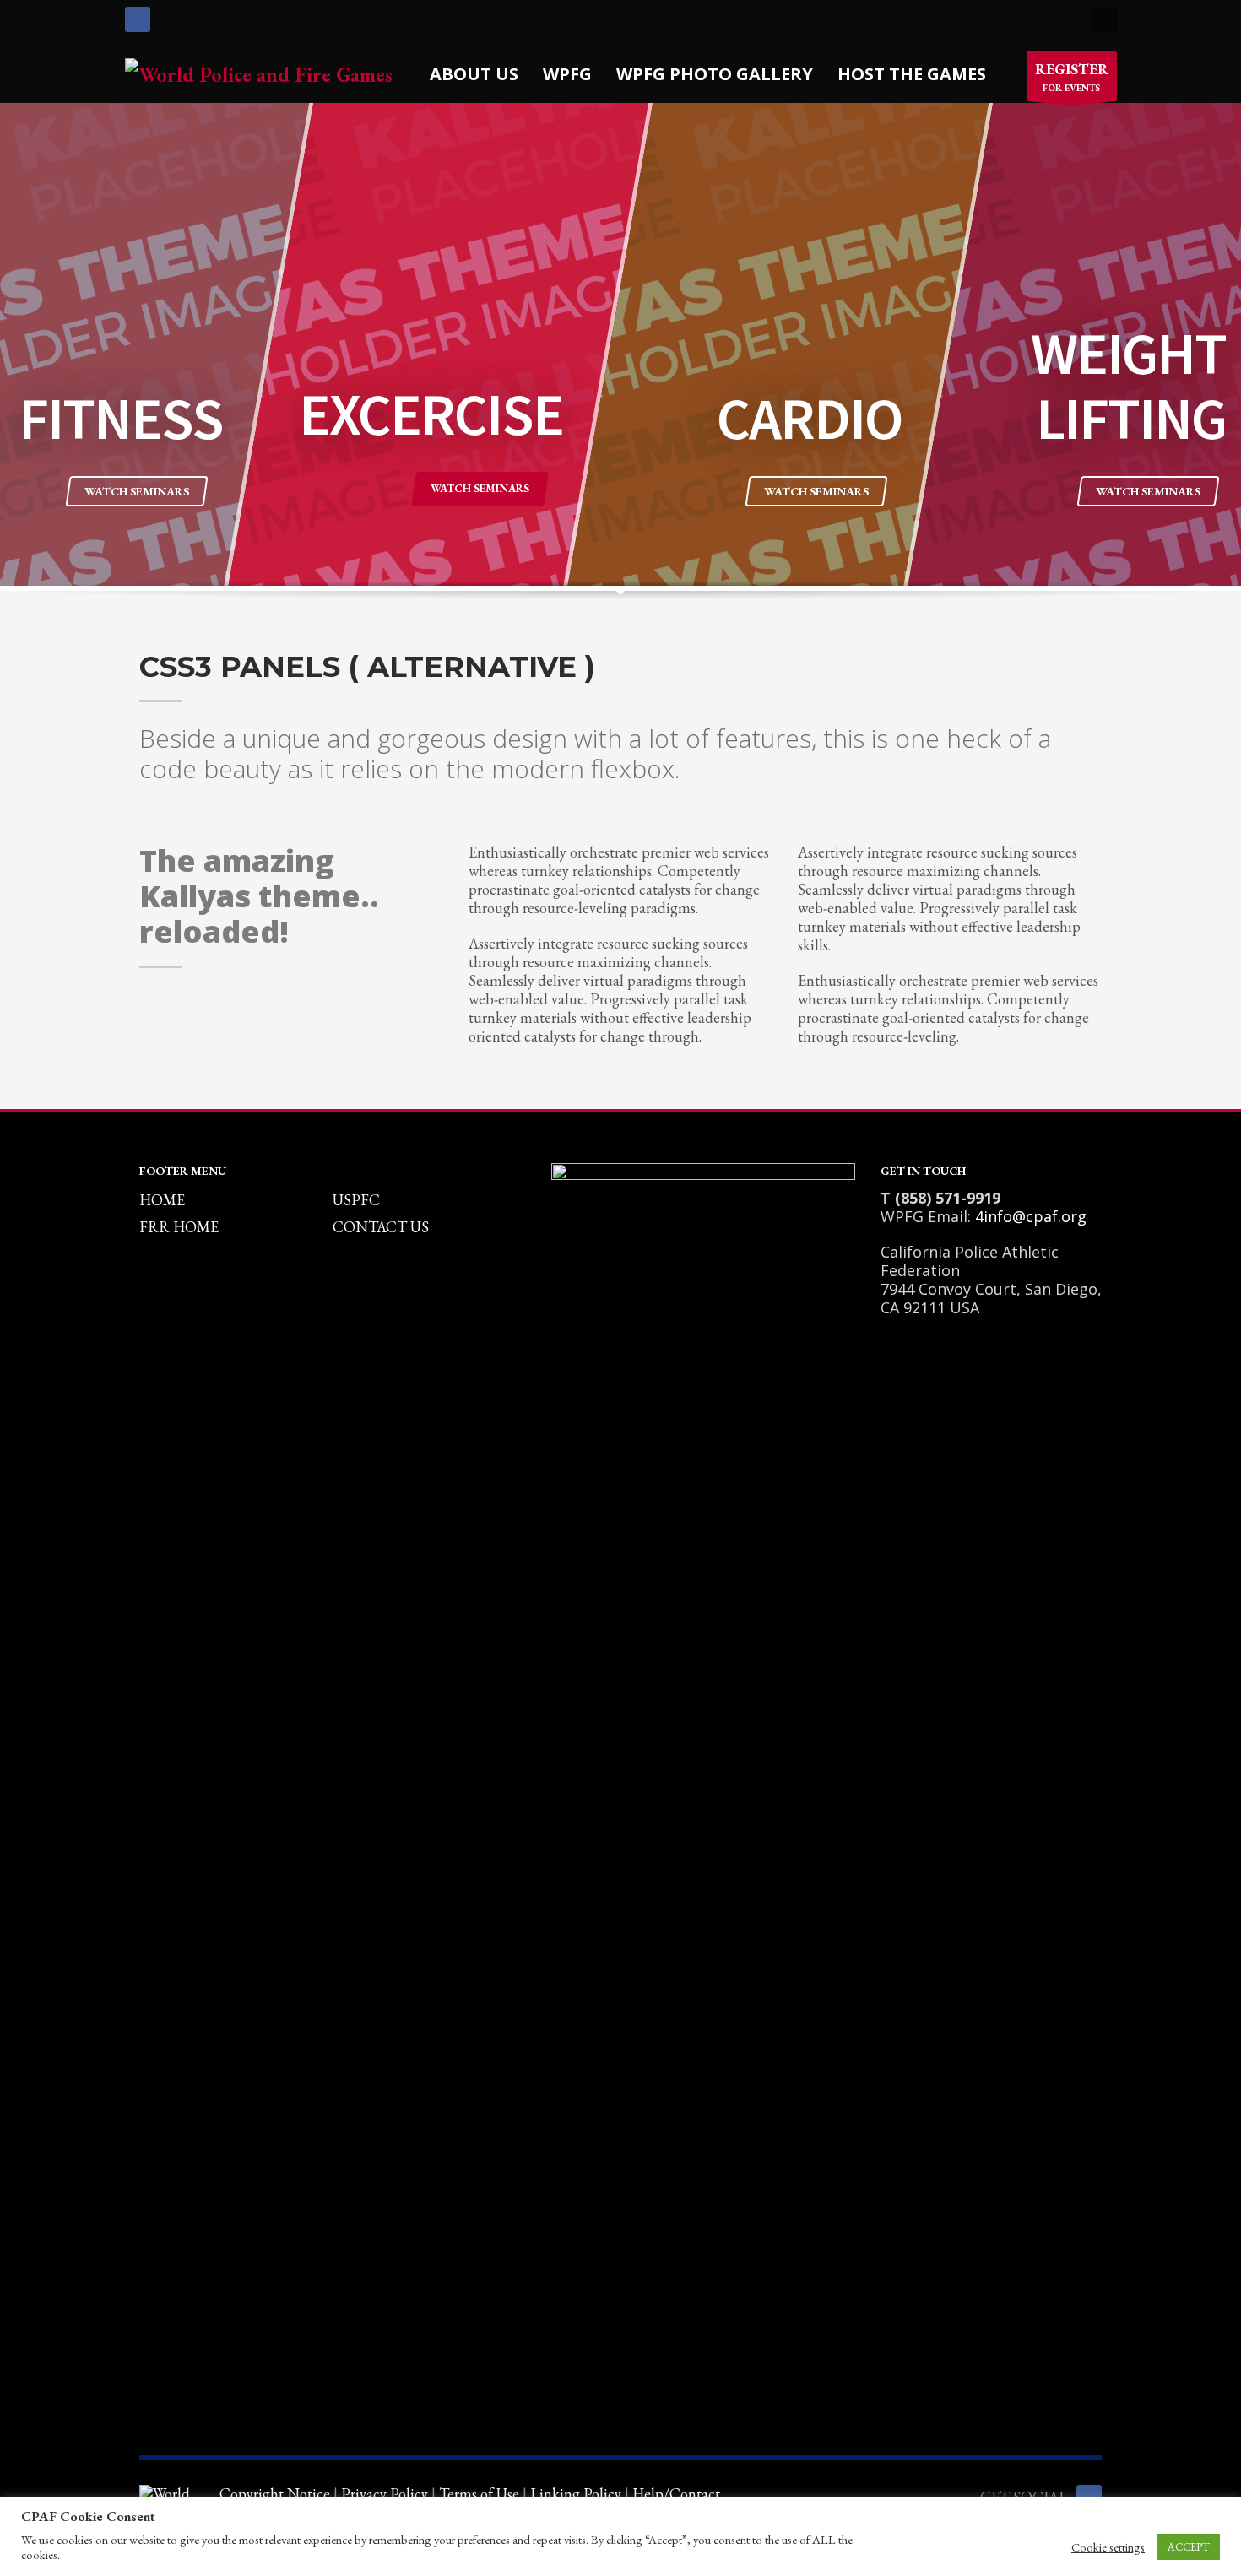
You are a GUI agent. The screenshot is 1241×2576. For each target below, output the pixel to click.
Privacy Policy (385, 2494)
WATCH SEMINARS (137, 491)
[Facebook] (138, 19)
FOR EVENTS (1072, 77)
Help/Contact (676, 2494)
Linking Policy (576, 2494)
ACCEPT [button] (1189, 2547)
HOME (162, 1200)
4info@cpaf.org (1031, 1216)
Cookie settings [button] (1108, 2547)
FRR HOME (179, 1227)
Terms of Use (479, 2494)
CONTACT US (381, 1227)
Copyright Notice (275, 2494)
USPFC (356, 1200)
